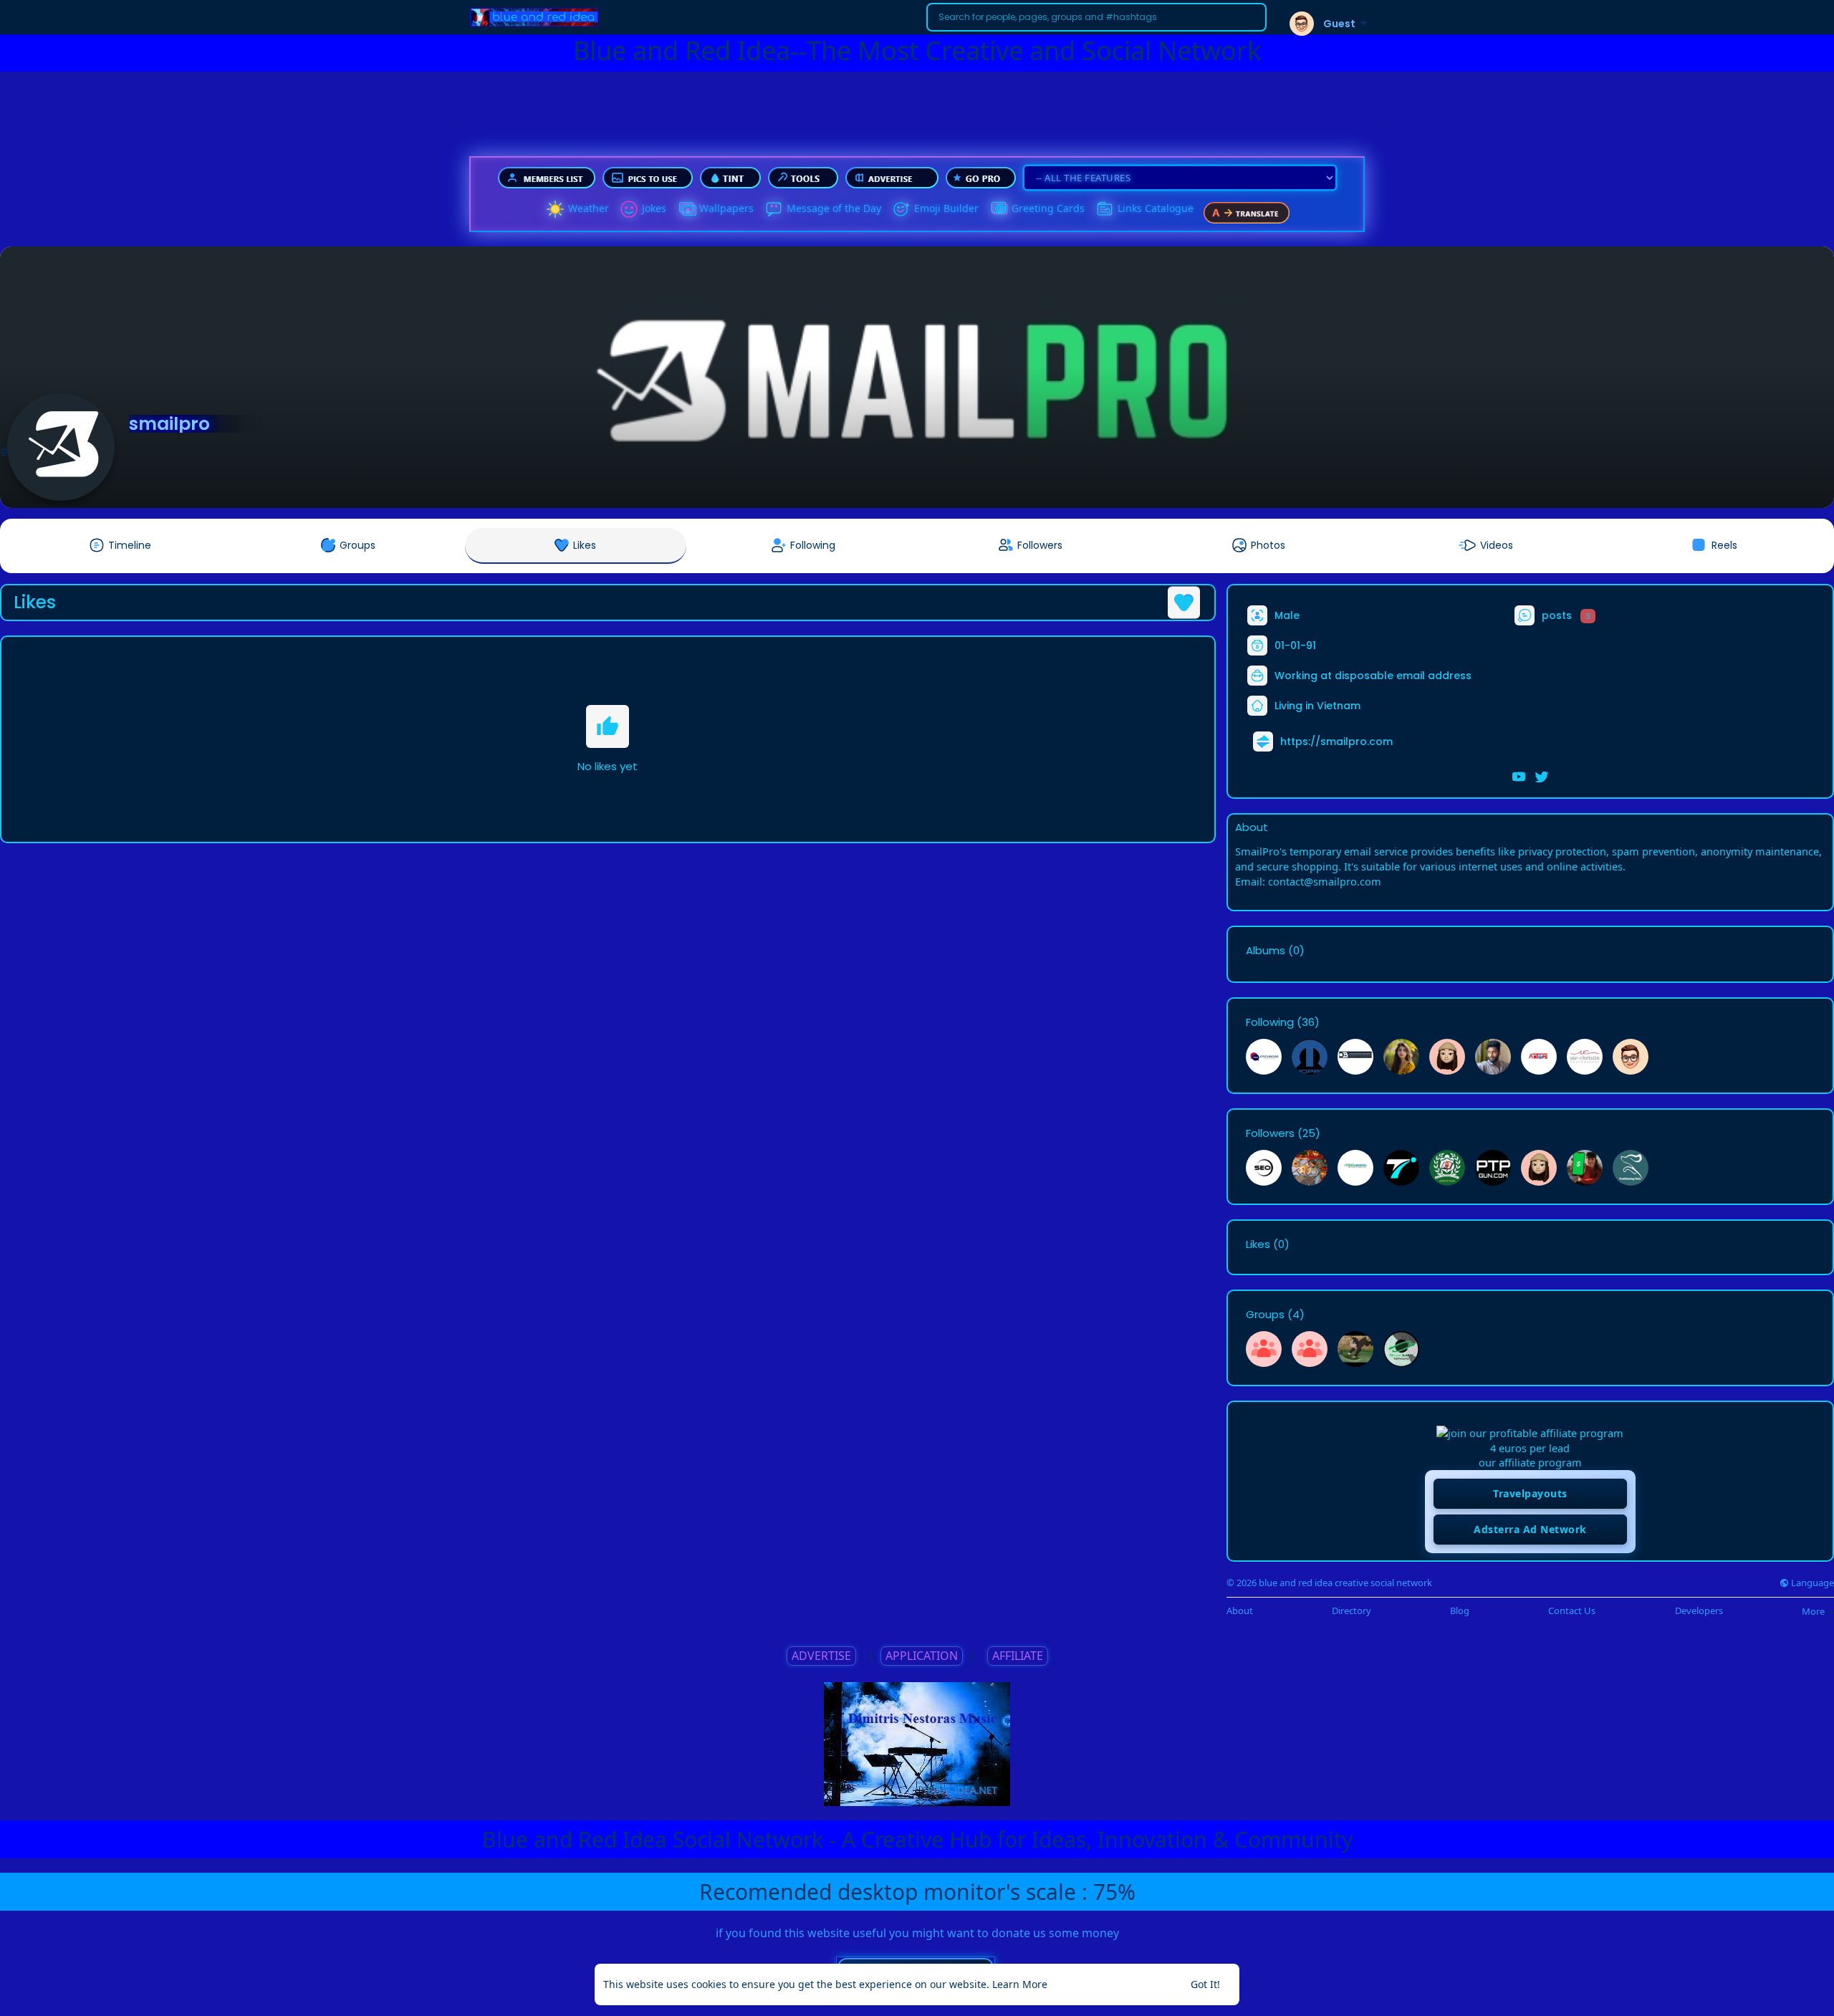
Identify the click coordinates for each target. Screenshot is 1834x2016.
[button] (1096, 17)
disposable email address (1403, 676)
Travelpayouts (1530, 1493)
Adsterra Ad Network (1530, 1529)
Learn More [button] (1020, 1984)
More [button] (1814, 1611)
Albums (1266, 951)
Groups (1265, 1315)
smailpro (169, 424)
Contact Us (1572, 1611)
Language (1811, 1583)
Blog (1460, 1611)
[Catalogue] (1105, 209)
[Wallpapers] (686, 209)
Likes (1258, 1244)
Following (1270, 1022)
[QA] (999, 209)
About (1240, 1611)
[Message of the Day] (774, 209)
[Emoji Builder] (901, 209)
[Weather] (555, 209)
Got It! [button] (1205, 1984)
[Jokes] (629, 209)
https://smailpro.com (1336, 741)
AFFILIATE (1018, 1656)
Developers (1699, 1611)
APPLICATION (922, 1656)
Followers (1270, 1133)
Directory (1352, 1611)
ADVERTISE (821, 1656)
